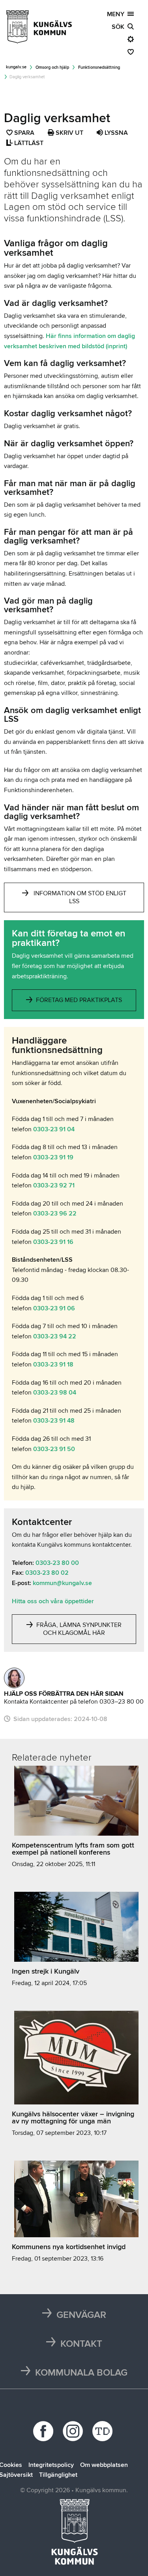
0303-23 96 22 (55, 1213)
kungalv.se (16, 67)
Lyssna (115, 133)
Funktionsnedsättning (99, 67)
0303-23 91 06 (54, 1308)
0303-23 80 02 (47, 1573)
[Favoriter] (131, 52)
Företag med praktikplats (78, 1000)
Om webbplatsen (104, 2465)
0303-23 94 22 (55, 1336)
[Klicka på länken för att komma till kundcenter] (14, 1678)
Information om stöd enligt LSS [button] (80, 897)
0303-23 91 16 (53, 1242)
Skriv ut (69, 133)
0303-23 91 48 (54, 1421)
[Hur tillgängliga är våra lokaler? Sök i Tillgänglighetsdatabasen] (104, 2431)
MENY (117, 14)
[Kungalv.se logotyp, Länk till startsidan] (39, 27)
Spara (25, 134)
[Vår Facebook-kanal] (44, 2431)
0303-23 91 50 (54, 1449)
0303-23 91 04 (54, 1129)
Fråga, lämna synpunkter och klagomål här (78, 1629)
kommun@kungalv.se (62, 1583)
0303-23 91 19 (53, 1157)
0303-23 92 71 (54, 1185)
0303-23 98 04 (55, 1393)
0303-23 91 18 (53, 1364)
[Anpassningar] (131, 40)
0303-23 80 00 (57, 1563)
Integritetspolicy (51, 2465)
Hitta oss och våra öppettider (53, 1601)
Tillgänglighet (58, 2475)
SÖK (120, 27)
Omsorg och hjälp (52, 67)
